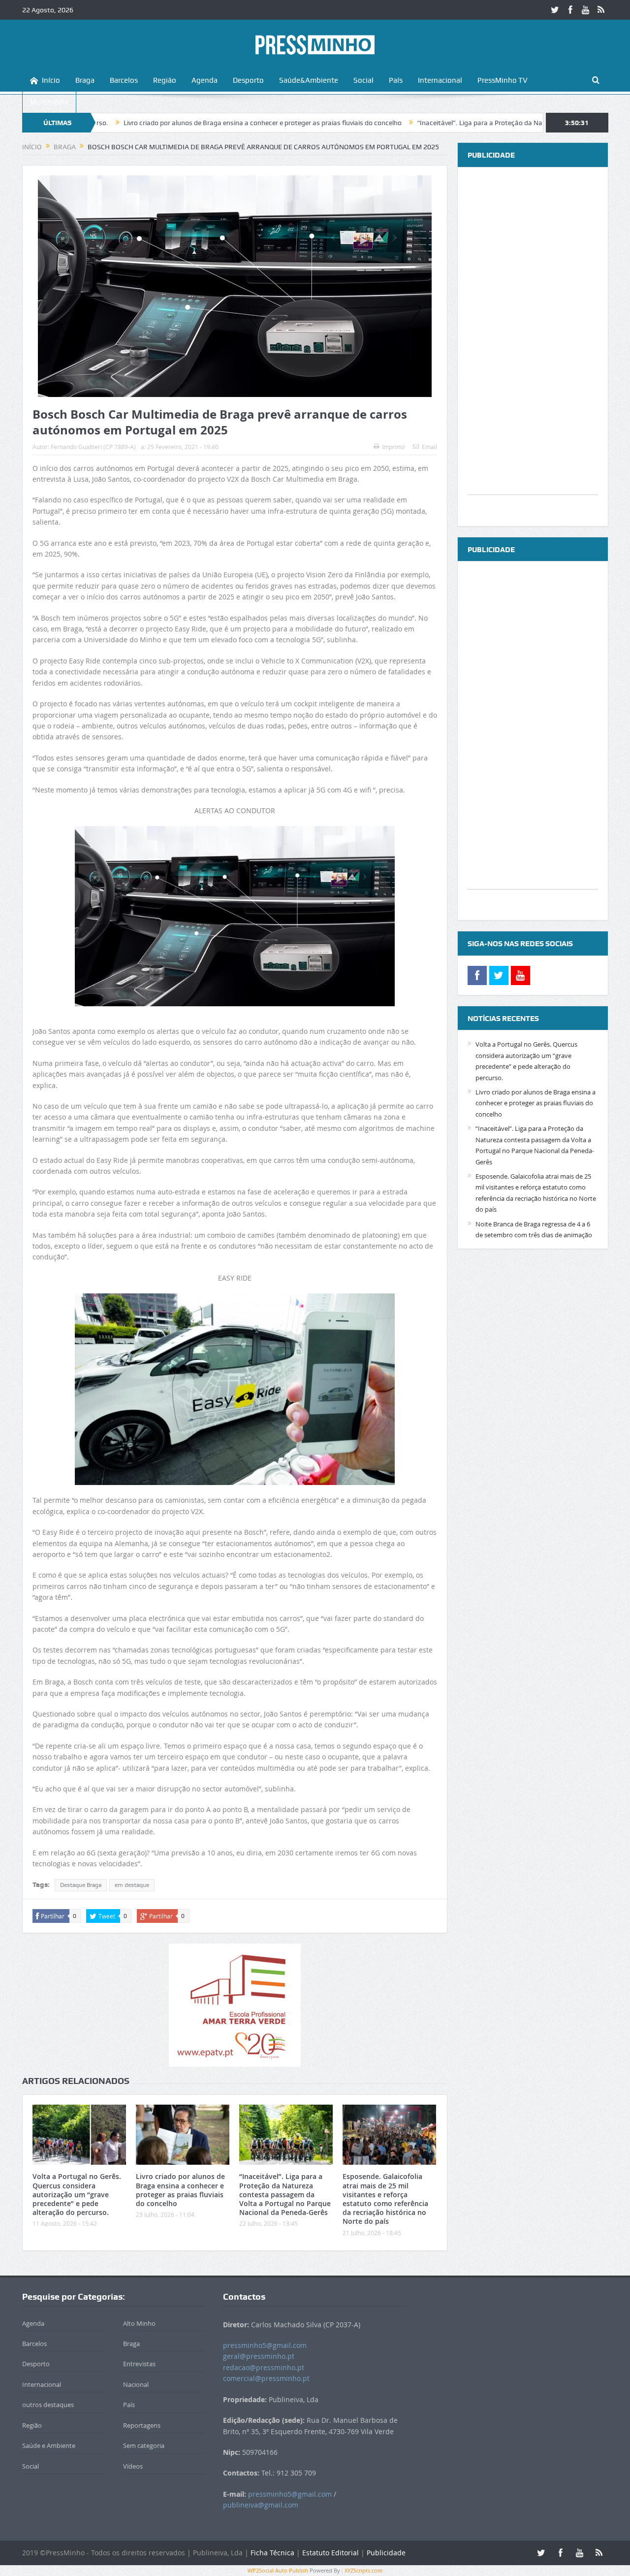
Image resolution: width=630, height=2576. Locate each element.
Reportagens (142, 2425)
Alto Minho (139, 2323)
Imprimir (394, 447)
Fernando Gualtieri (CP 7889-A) (93, 447)
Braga (85, 80)
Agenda (205, 80)
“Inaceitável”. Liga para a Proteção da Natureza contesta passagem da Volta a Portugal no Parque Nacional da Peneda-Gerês (285, 2194)
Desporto (248, 80)
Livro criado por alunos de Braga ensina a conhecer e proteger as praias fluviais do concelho (181, 123)
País (396, 80)
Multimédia (49, 102)
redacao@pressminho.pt (264, 2367)
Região (165, 80)
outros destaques (48, 2405)
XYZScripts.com (363, 2570)
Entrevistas (139, 2364)
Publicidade (386, 2553)
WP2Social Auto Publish (278, 2570)
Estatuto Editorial (331, 2553)
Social (363, 80)
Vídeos (133, 2466)
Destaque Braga (81, 1885)
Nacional (136, 2384)
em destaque (132, 1885)
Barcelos (124, 80)
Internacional (440, 80)
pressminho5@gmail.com (265, 2345)
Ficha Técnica (272, 2553)
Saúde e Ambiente (49, 2445)
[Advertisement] (533, 347)
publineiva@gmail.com (261, 2505)
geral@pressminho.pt (259, 2356)
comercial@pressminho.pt (266, 2378)
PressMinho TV (503, 80)
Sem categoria (144, 2445)
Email (429, 447)
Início (51, 80)
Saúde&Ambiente (309, 80)
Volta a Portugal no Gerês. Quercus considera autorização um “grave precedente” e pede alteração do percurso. (77, 2194)
